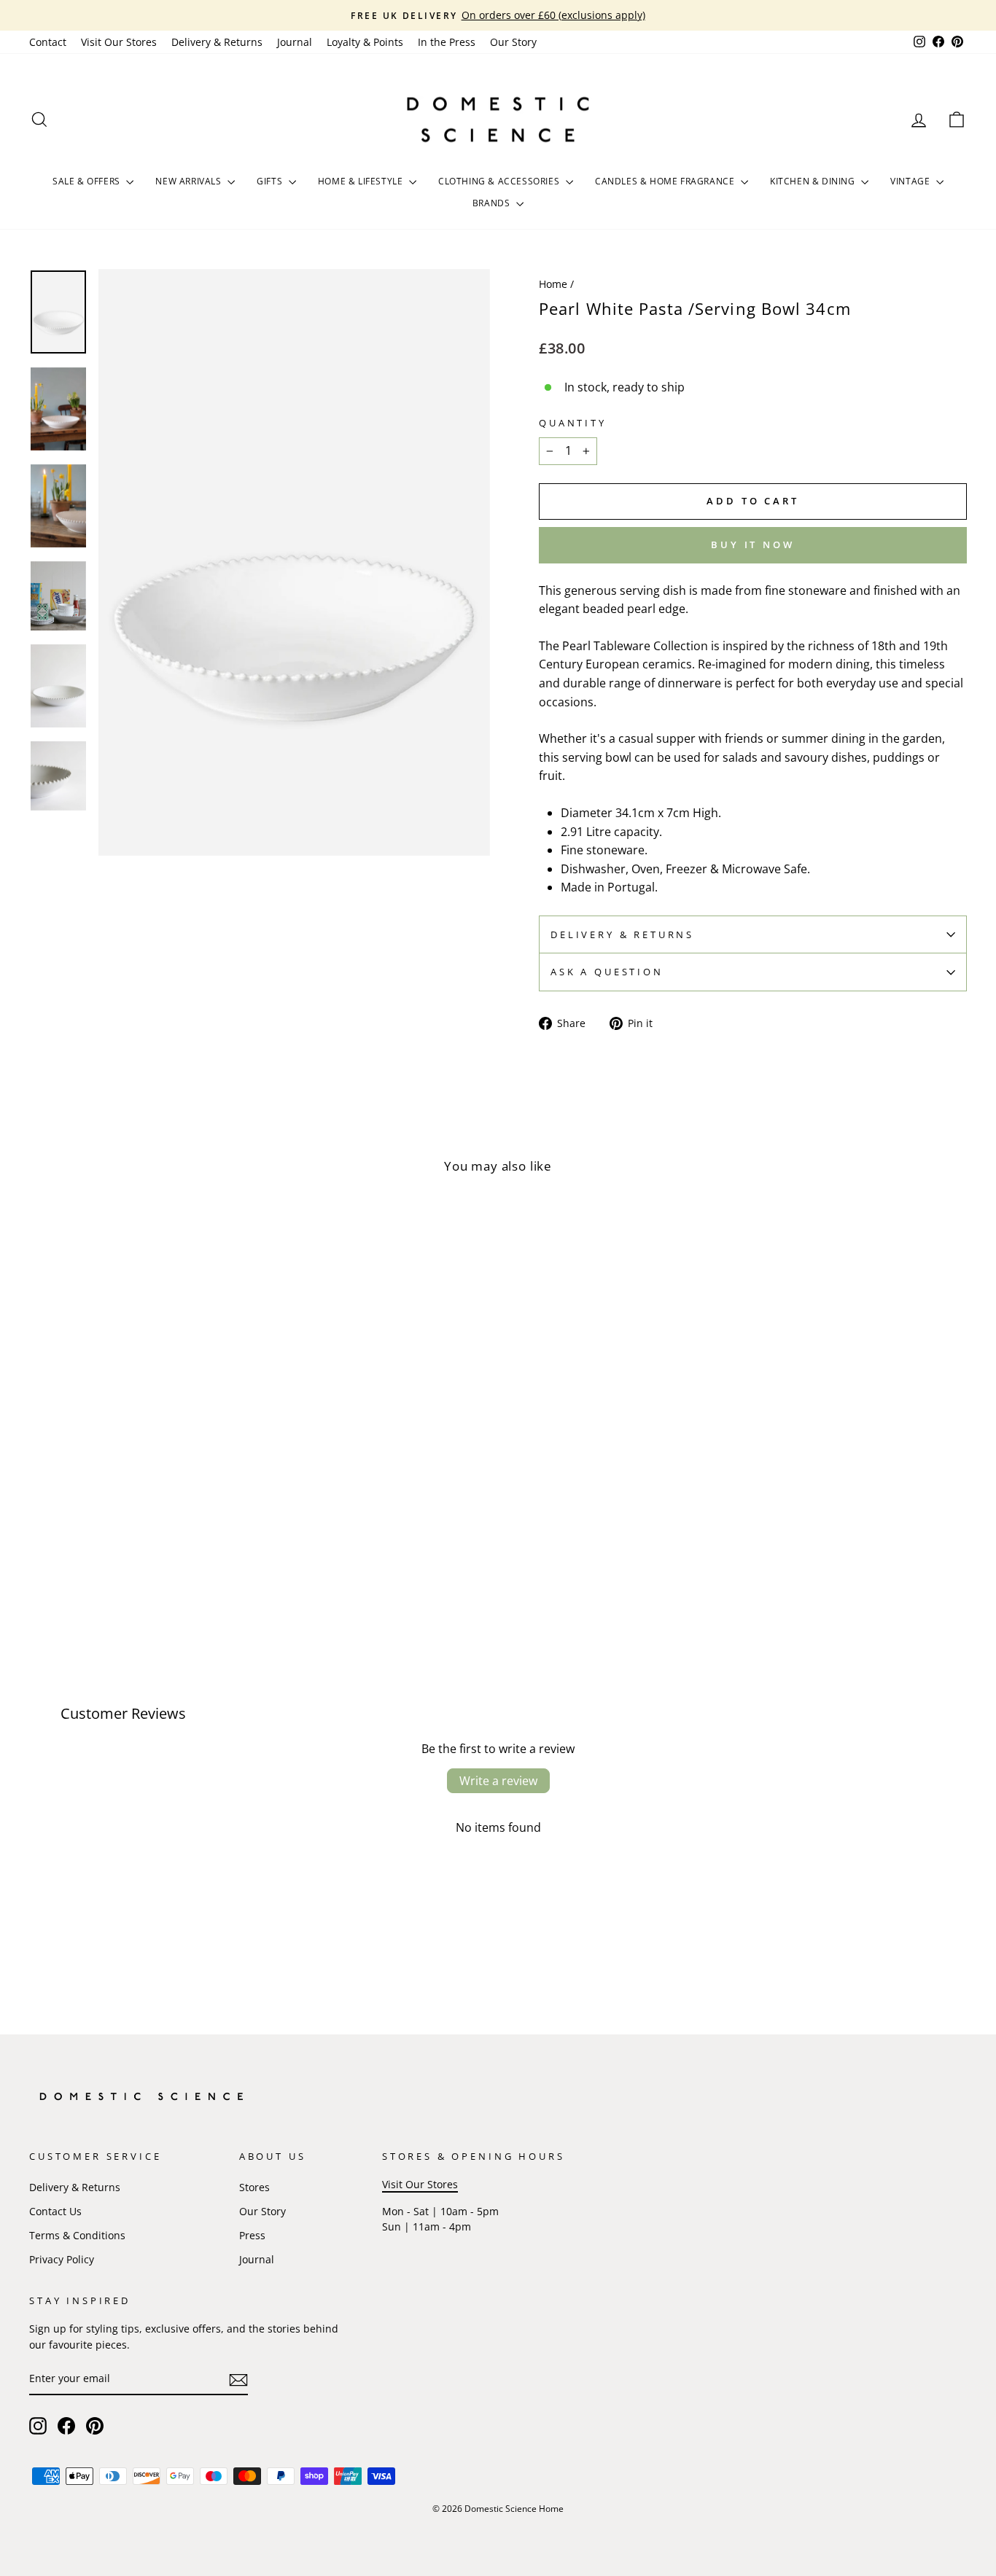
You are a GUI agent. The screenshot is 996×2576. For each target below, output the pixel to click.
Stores (254, 2187)
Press (252, 2235)
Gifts (271, 181)
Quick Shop (141, 1526)
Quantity (573, 423)
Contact (48, 42)
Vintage (911, 181)
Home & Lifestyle (362, 181)
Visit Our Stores (119, 42)
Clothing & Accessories (500, 181)
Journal (295, 42)
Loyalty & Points (365, 42)
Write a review (498, 1781)
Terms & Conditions (77, 2235)
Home (553, 284)
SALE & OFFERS (87, 181)
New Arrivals (190, 181)
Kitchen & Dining (814, 181)
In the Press (447, 42)
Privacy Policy (62, 2259)
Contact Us (55, 2211)
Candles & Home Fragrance (666, 181)
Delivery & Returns (217, 42)
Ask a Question (607, 972)
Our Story (513, 42)
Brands (493, 203)
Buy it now (753, 545)
